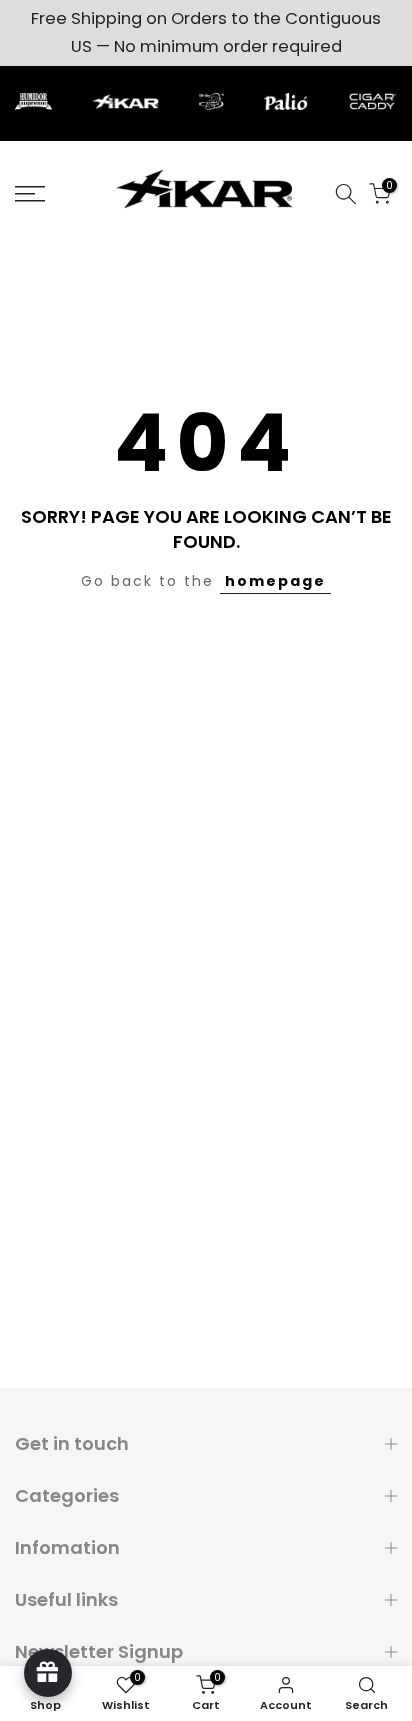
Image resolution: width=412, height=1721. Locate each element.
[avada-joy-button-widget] (48, 1673)
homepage (275, 581)
